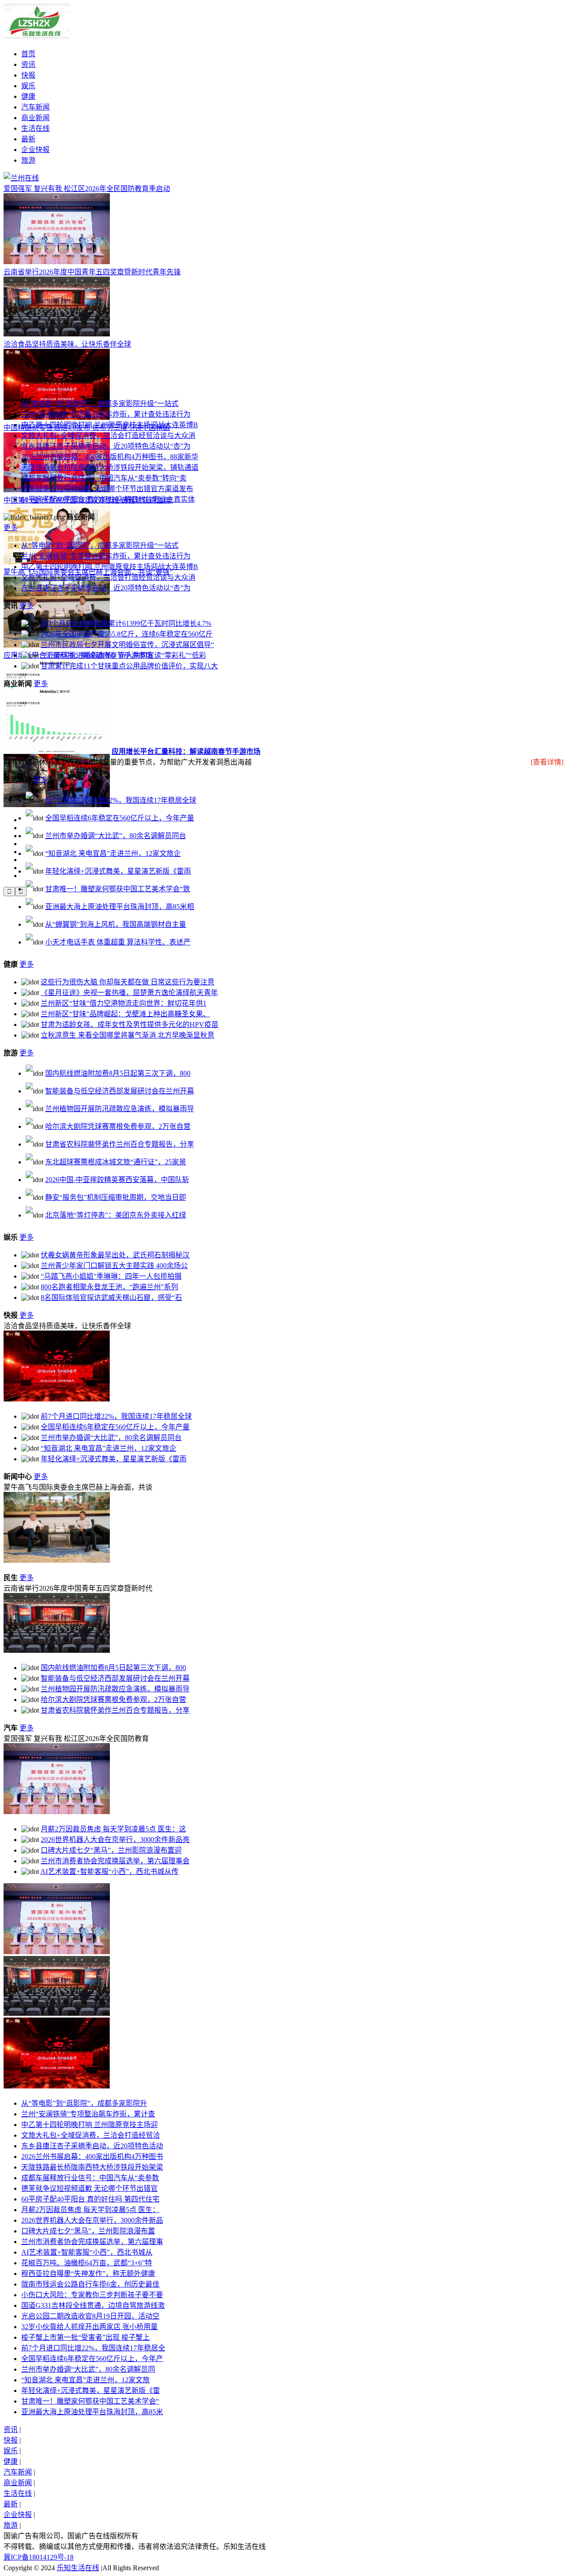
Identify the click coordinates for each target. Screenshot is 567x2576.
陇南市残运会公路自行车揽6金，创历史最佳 (90, 2284)
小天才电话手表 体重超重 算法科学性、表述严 (118, 942)
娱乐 (28, 86)
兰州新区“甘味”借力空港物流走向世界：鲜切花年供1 (124, 1003)
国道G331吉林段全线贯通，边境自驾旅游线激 (93, 2305)
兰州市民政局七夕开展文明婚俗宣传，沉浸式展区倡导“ (127, 645)
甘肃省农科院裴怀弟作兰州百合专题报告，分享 (120, 1144)
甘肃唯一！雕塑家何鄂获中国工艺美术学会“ (90, 2401)
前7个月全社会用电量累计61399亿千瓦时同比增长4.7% (126, 623)
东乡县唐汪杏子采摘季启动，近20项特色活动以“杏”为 (106, 446)
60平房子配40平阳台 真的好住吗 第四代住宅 (90, 2199)
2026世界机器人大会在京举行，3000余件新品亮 (115, 1840)
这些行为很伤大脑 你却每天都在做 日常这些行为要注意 (128, 982)
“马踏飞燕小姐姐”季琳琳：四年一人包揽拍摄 (111, 1276)
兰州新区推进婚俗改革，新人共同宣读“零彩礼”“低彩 (123, 655)
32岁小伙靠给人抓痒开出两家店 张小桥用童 (89, 2327)
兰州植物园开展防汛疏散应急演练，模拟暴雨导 (120, 1109)
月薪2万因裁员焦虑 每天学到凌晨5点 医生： (90, 2210)
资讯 (28, 64)
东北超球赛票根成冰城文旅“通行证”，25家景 (116, 1162)
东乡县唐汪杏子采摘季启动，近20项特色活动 (92, 2146)
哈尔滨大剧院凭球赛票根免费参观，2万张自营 (118, 1126)
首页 (28, 54)
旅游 (28, 160)
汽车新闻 (35, 107)
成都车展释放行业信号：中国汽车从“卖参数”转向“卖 (104, 478)
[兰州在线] (37, 37)
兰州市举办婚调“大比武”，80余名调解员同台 (116, 836)
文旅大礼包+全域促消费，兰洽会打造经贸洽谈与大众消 (108, 435)
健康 (28, 96)
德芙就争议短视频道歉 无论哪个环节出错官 (89, 2188)
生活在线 (35, 128)
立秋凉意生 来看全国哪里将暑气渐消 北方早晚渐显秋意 (128, 1035)
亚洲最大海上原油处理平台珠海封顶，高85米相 (120, 907)
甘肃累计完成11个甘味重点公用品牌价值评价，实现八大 (129, 666)
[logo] (21, 178)
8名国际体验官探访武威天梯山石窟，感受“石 (111, 1298)
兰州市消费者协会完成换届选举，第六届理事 (92, 2242)
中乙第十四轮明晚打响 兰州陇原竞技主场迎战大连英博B (110, 425)
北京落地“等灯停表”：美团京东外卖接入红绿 (116, 1215)
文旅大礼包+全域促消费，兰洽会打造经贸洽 (91, 2135)
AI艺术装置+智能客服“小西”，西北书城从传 (109, 1872)
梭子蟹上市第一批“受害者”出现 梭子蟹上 (85, 2337)
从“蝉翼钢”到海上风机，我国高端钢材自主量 (116, 924)
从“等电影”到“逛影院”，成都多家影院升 (84, 2103)
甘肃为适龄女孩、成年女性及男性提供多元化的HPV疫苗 (130, 1025)
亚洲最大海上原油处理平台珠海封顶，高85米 (92, 2412)
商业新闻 (35, 118)
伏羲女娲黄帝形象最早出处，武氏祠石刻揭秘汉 (115, 1255)
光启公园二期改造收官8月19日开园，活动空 (90, 2316)
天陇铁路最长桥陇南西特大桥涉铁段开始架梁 (92, 2167)
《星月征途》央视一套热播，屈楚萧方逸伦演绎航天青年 (129, 993)
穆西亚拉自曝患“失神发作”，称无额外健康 (88, 2274)
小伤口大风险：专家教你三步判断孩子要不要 (92, 2295)
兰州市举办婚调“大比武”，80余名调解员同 (88, 2369)
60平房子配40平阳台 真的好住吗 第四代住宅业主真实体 (108, 499)
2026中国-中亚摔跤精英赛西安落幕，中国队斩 (117, 1180)
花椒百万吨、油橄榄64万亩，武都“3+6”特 (87, 2263)
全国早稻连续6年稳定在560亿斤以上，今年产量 (120, 818)
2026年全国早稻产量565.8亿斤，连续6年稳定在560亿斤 (127, 634)
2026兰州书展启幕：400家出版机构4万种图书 (92, 2156)
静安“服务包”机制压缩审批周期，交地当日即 (116, 1197)
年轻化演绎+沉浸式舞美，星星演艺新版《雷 (91, 2391)
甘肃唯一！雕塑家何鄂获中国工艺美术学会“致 (118, 889)
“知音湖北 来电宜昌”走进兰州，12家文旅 (85, 2380)
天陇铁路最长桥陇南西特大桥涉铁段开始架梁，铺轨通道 (110, 467)
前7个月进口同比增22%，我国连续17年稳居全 (93, 2348)
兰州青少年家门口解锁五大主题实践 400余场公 (114, 1266)
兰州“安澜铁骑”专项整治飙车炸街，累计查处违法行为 (106, 414)
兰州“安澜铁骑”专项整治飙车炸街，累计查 (88, 2114)
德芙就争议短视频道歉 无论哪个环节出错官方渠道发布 (107, 489)
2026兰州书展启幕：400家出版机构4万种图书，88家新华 (110, 457)
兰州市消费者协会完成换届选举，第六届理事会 (115, 1861)
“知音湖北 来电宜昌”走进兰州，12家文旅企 (113, 853)
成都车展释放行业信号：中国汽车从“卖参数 (90, 2178)
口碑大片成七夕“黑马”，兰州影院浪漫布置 (88, 2231)
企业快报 (35, 150)
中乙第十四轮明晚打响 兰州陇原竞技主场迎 (89, 2125)
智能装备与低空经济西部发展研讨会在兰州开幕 (120, 1091)
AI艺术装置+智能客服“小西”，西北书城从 (87, 2252)
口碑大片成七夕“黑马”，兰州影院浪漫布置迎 (111, 1850)
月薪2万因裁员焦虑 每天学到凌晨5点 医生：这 (113, 1829)
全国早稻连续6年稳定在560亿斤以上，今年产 (92, 2359)
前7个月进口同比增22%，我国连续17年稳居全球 (121, 800)
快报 (28, 75)
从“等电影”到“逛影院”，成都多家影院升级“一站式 (100, 404)
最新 (28, 139)
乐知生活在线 (78, 2568)
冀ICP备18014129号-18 (39, 2557)
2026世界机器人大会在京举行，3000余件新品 (92, 2220)
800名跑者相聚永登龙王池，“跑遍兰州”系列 (109, 1287)
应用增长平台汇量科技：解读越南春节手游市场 (186, 751)
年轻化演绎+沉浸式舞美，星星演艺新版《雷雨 (118, 871)
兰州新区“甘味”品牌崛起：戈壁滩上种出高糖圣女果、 (125, 1014)
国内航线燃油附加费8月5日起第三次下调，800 (118, 1073)
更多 (11, 528)
